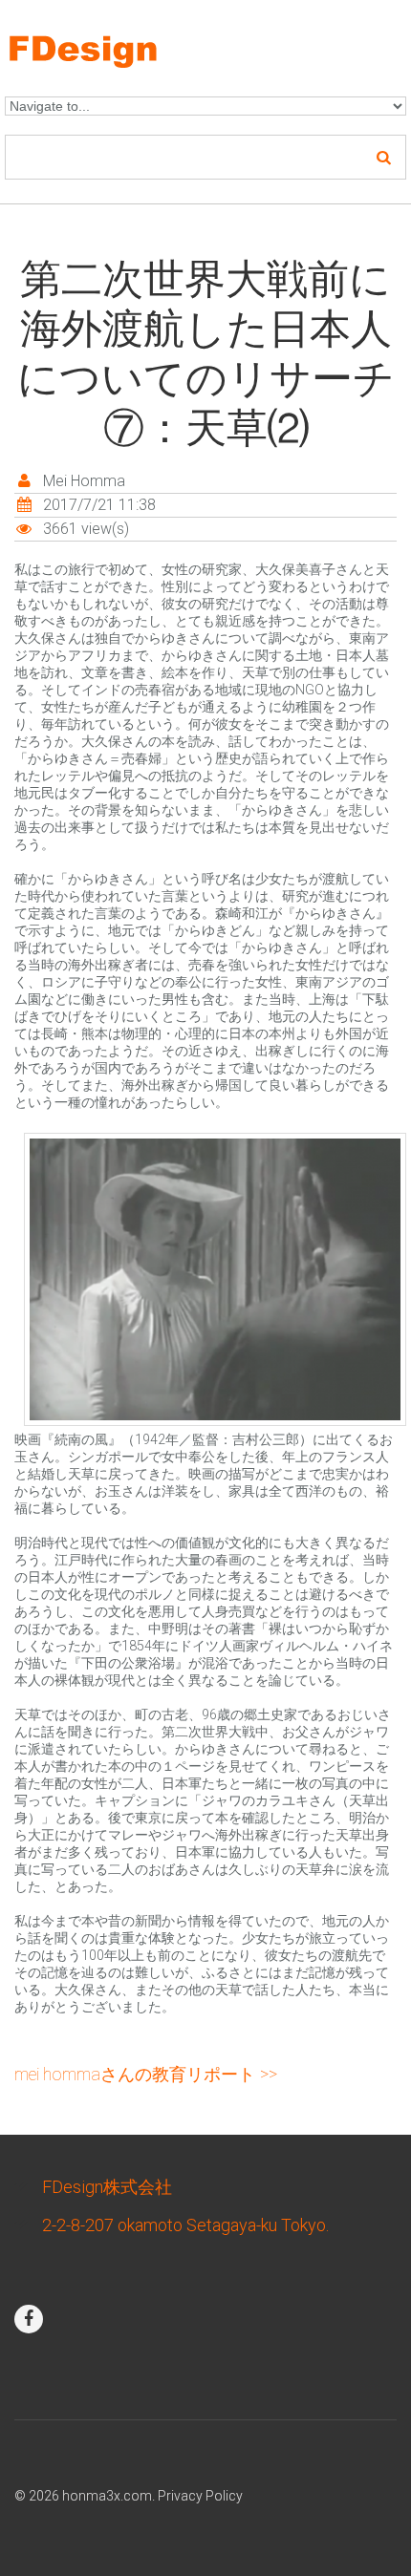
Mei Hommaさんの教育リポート (135, 2074)
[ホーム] (111, 42)
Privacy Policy (200, 2496)
